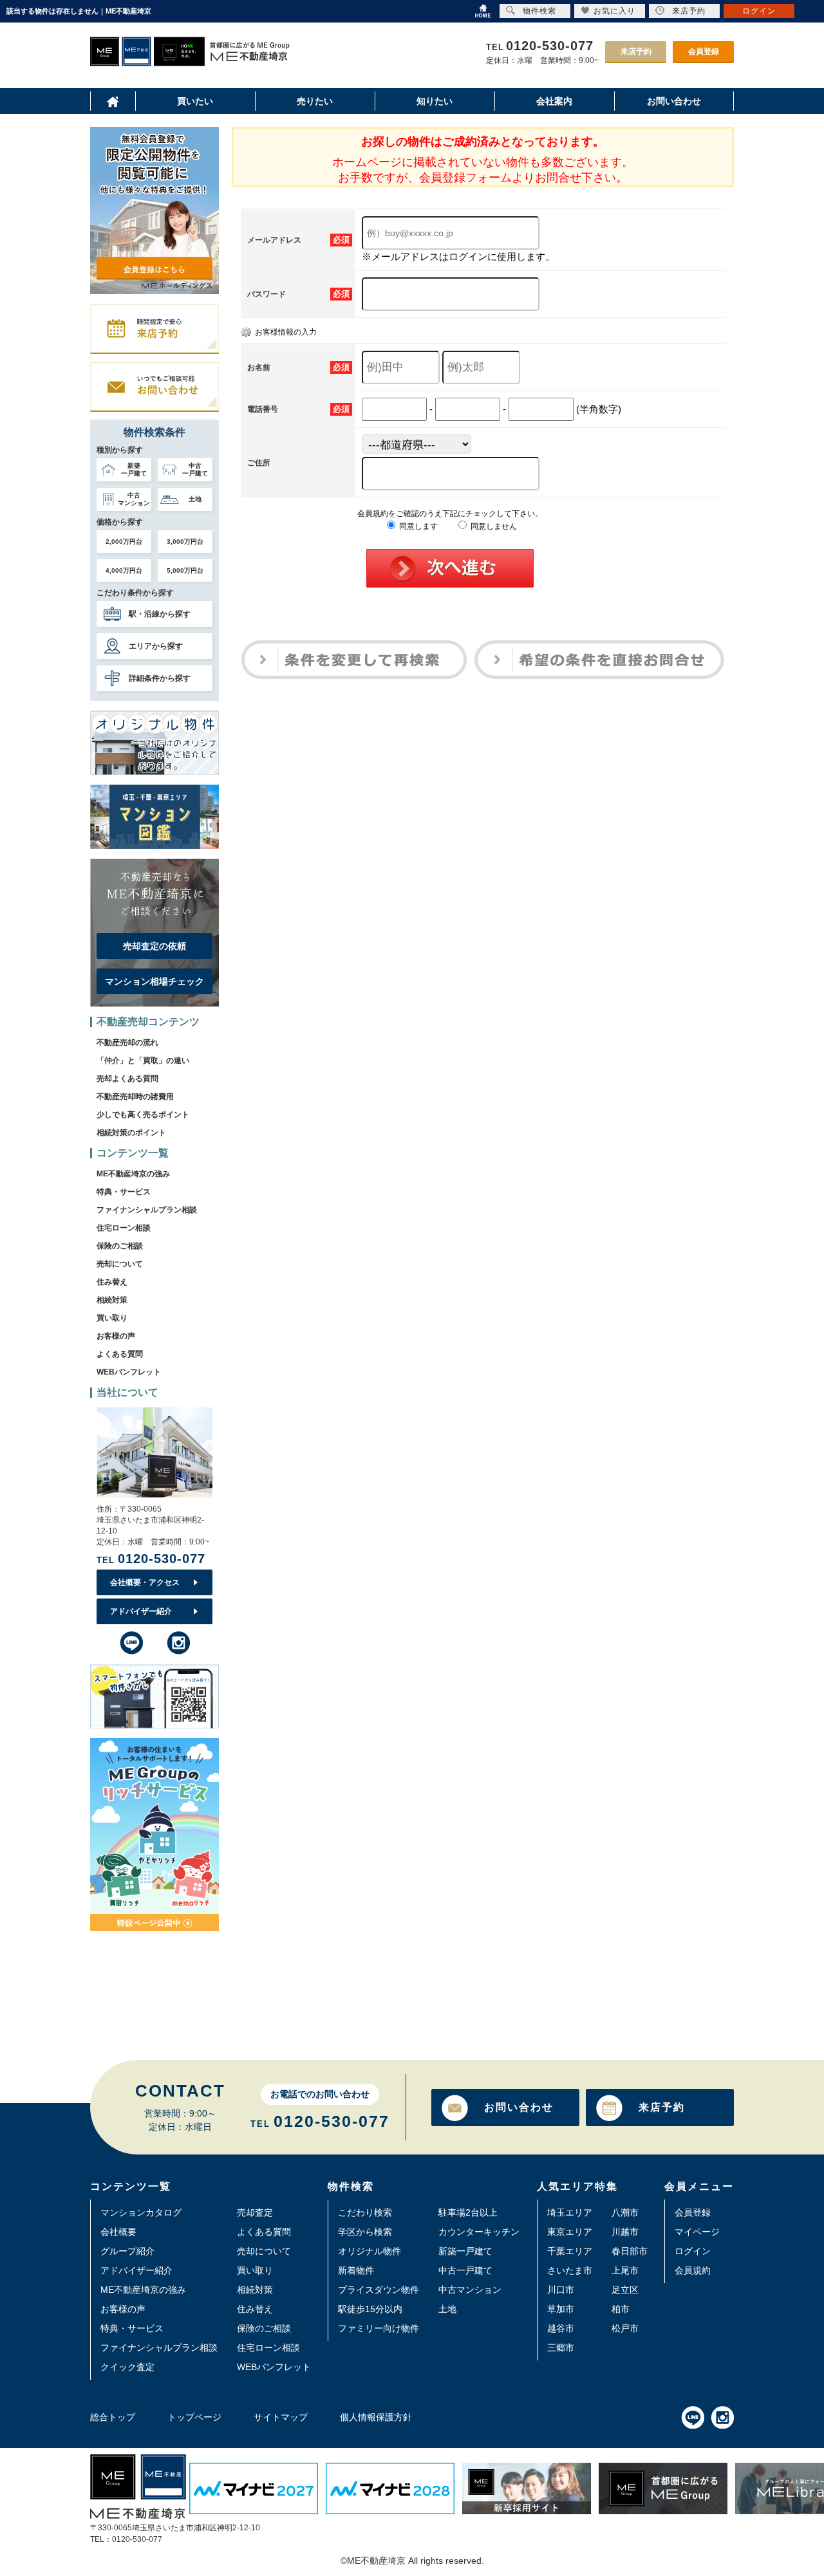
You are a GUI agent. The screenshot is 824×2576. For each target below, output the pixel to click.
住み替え (112, 1282)
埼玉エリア (570, 2212)
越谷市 (561, 2328)
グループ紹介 (127, 2251)
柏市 (621, 2309)
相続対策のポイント (131, 1133)
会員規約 (693, 2270)
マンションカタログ (141, 2212)
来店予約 (636, 51)
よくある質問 (120, 1354)
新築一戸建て (465, 2251)
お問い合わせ (519, 2107)
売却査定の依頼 (154, 946)
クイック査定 (127, 2367)
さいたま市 (570, 2270)
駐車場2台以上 (468, 2212)
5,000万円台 (185, 570)
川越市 (625, 2232)
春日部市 (630, 2251)
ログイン (693, 2251)
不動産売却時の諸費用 (135, 1097)
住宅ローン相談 (124, 1228)
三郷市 (561, 2348)
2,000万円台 (124, 542)
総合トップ (113, 2417)
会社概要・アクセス (145, 1582)
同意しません (493, 526)
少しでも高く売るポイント (143, 1115)
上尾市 (625, 2270)
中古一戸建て (465, 2270)
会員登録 (704, 51)
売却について (120, 1264)
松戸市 (625, 2328)
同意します (417, 526)
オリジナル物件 (370, 2251)
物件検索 (539, 11)
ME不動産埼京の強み (133, 1174)
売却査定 (255, 2212)
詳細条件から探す (160, 678)
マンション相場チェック (154, 981)
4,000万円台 (124, 570)
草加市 (561, 2309)
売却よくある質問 (127, 1079)
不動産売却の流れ (127, 1042)
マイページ (697, 2232)
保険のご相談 (120, 1246)
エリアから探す (156, 646)
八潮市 (625, 2212)
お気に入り (614, 11)
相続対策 (112, 1300)
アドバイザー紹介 (141, 1611)
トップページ (194, 2417)
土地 (447, 2309)
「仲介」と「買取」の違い (143, 1061)
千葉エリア (570, 2251)
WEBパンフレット (129, 1372)
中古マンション (470, 2290)
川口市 (561, 2290)
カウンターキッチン (479, 2232)
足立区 (625, 2290)
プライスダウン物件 (379, 2290)
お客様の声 (116, 1336)
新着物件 (356, 2270)
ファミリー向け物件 (379, 2328)
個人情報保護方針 (376, 2417)
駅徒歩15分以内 (370, 2309)
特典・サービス (124, 1192)
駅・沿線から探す (160, 614)
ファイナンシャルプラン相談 (147, 1210)
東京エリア (570, 2232)
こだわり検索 (365, 2212)
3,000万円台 (185, 542)
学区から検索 (365, 2232)
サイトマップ (281, 2417)
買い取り (112, 1318)
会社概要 (118, 2232)
